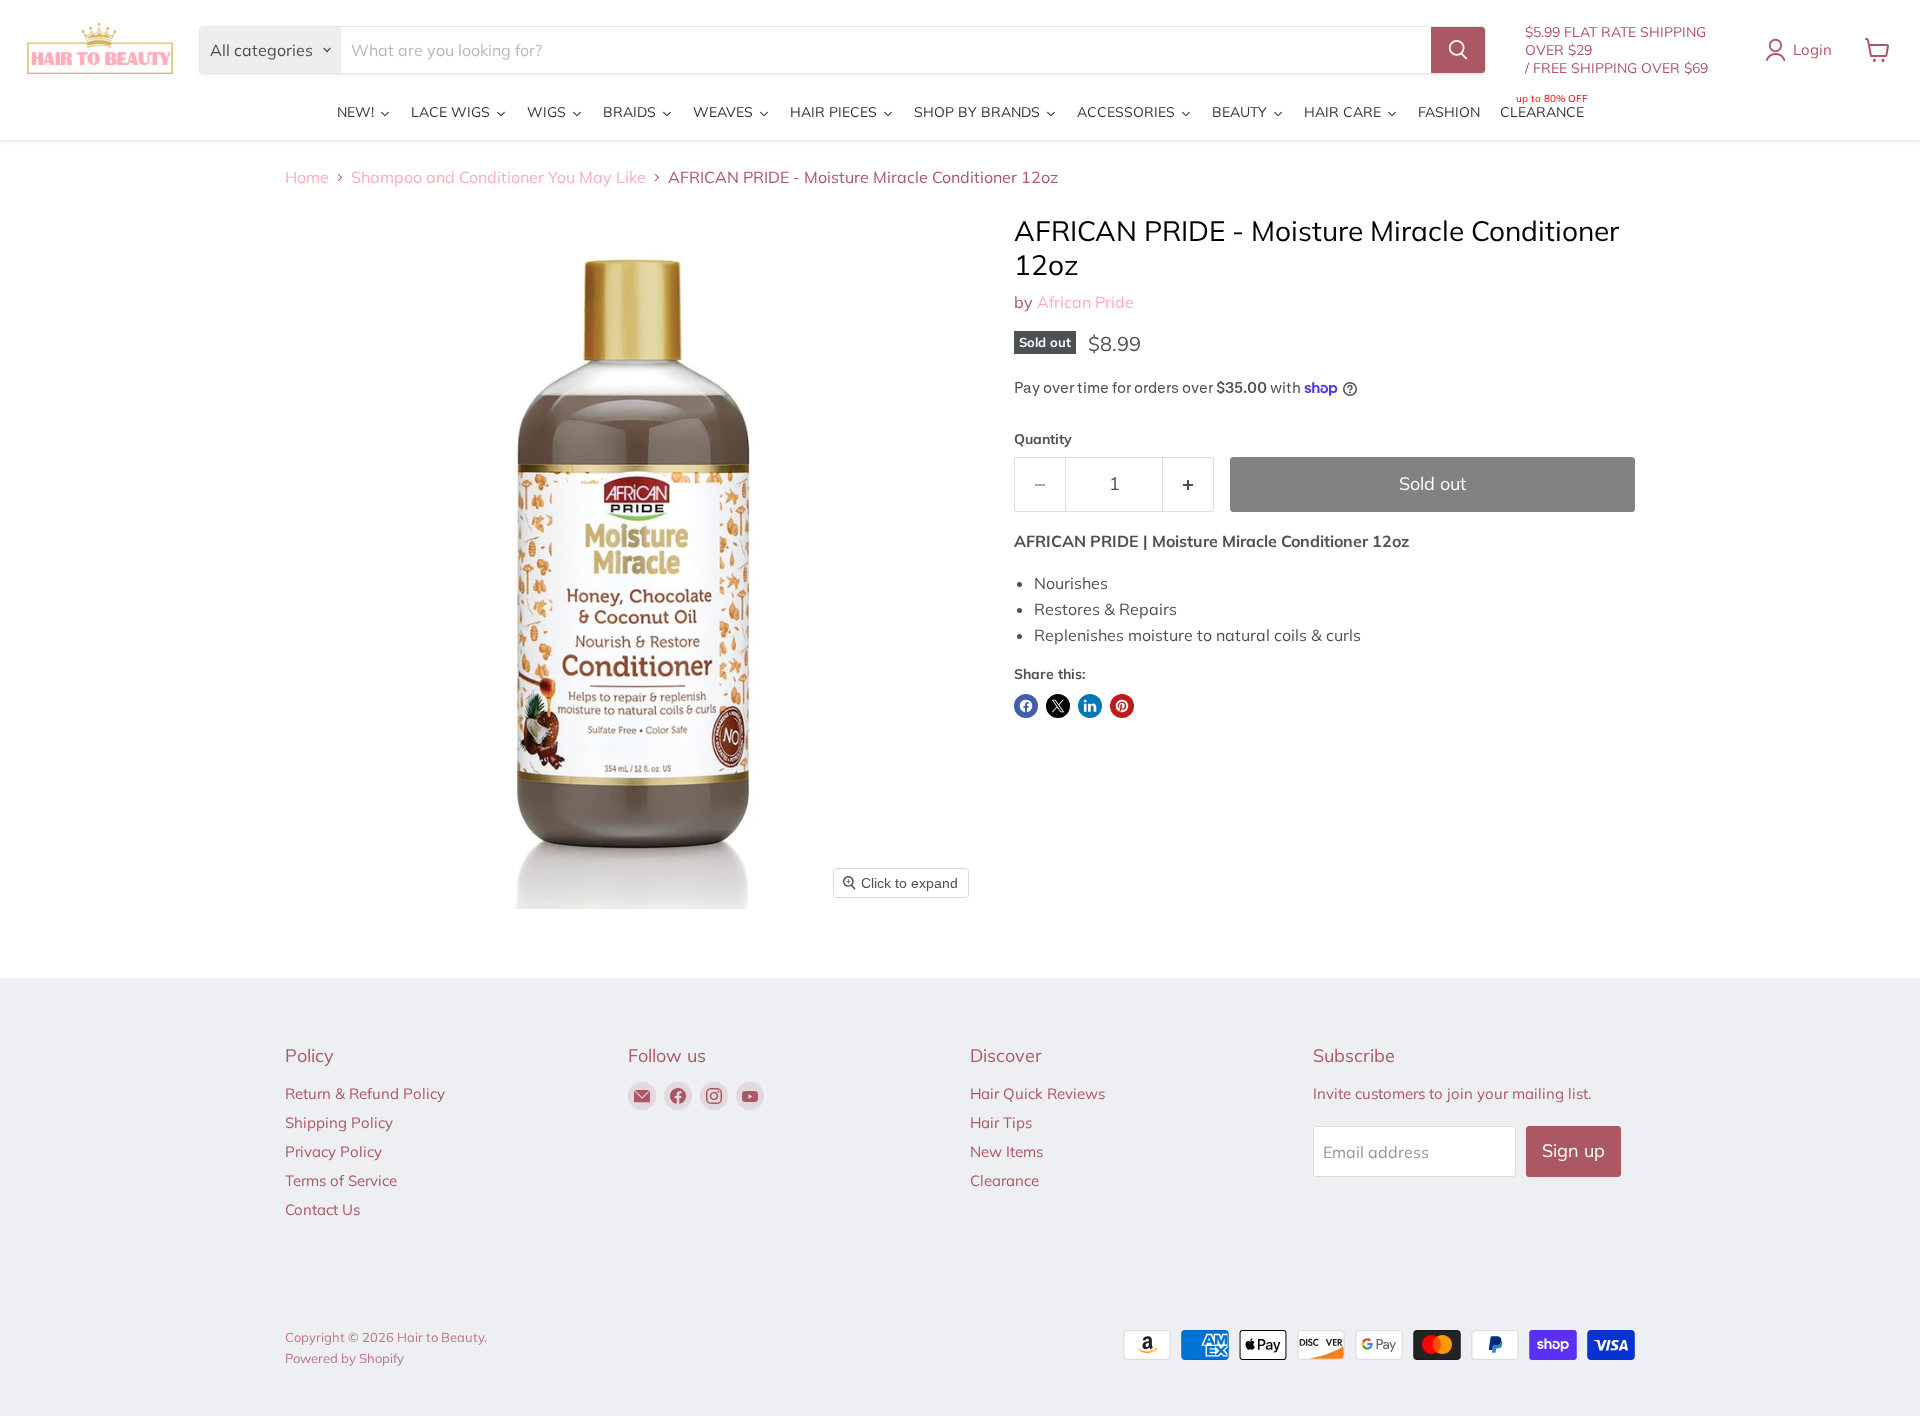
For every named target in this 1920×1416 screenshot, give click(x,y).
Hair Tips (1001, 1122)
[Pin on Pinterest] (1122, 706)
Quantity (1043, 439)
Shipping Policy (339, 1122)
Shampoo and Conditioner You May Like (498, 177)
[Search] (1458, 50)
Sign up (1573, 1150)
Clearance (1004, 1180)
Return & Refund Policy (365, 1093)
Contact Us (322, 1209)
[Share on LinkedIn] (1090, 706)
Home (307, 177)
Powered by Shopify (344, 1358)
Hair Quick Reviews (1037, 1093)
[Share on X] (1058, 706)
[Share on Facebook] (1026, 706)
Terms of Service (341, 1180)
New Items (1006, 1151)
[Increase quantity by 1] (1188, 484)
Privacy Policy (333, 1151)
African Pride (1085, 302)
